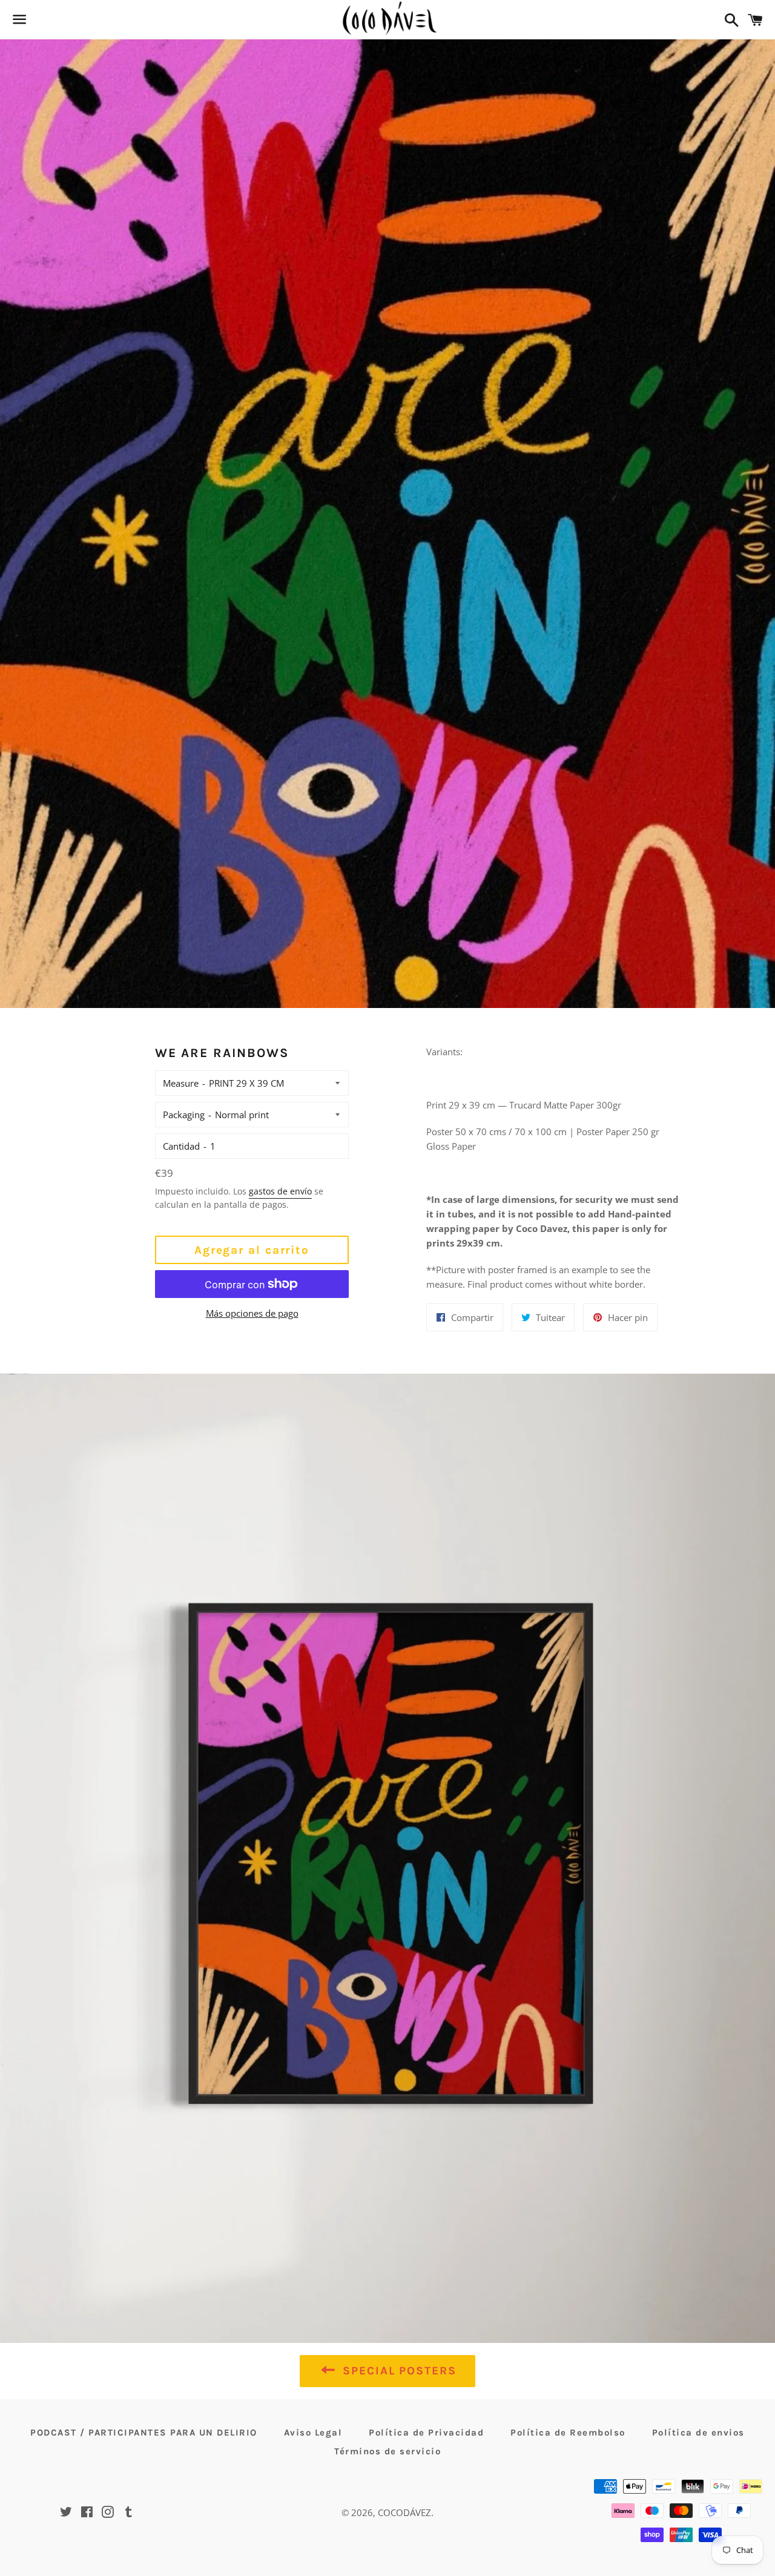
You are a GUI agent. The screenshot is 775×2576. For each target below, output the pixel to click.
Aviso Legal (313, 2433)
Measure (181, 1083)
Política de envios (698, 2433)
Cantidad (181, 1146)
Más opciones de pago (252, 1313)
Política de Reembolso (568, 2433)
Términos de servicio (387, 2451)
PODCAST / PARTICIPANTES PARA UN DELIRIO (144, 2433)
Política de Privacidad (426, 2433)
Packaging (184, 1115)
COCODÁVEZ (404, 2512)
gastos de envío (280, 1191)
